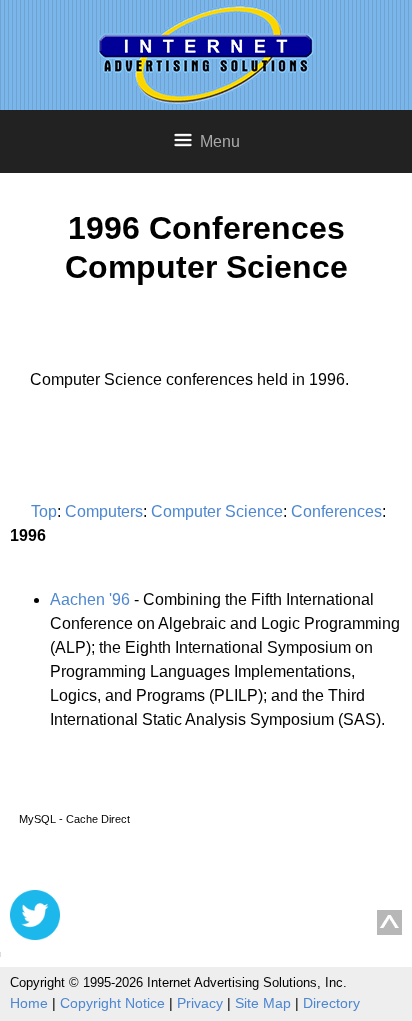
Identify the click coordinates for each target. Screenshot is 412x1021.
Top (44, 511)
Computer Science (217, 511)
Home (29, 1003)
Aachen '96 (90, 599)
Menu (220, 141)
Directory (331, 1003)
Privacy (200, 1003)
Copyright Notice (112, 1003)
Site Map (263, 1003)
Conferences (336, 511)
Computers (104, 511)
